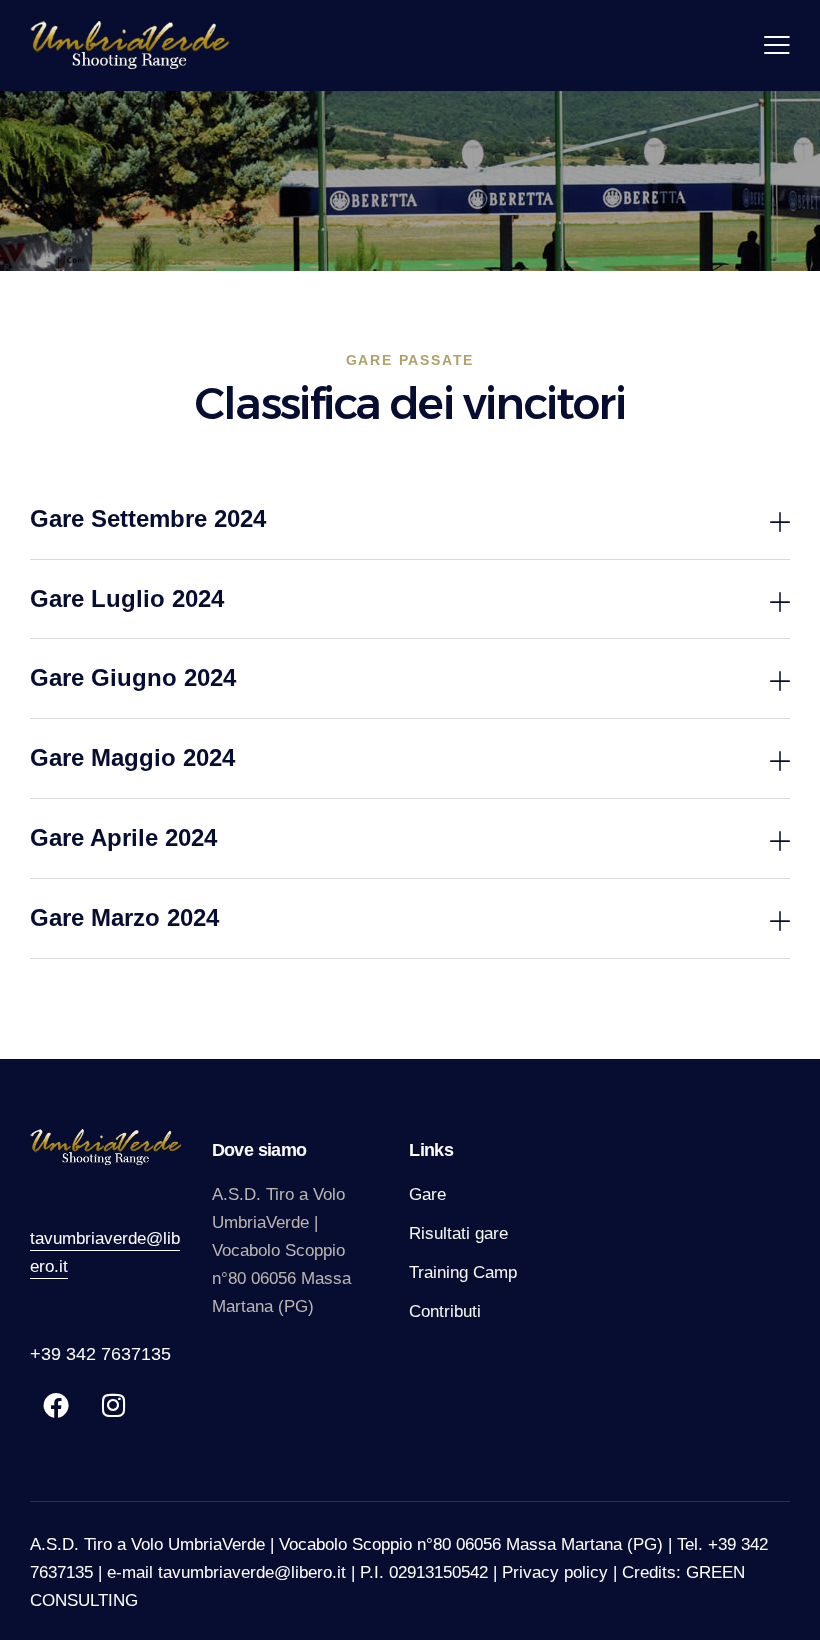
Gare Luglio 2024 (127, 598)
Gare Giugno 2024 (133, 677)
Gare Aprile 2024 (123, 837)
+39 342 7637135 (100, 1354)
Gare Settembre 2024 (148, 518)
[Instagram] (113, 1405)
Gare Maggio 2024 (132, 757)
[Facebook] (56, 1405)
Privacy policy (555, 1572)
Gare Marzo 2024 (124, 917)
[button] (410, 520)
